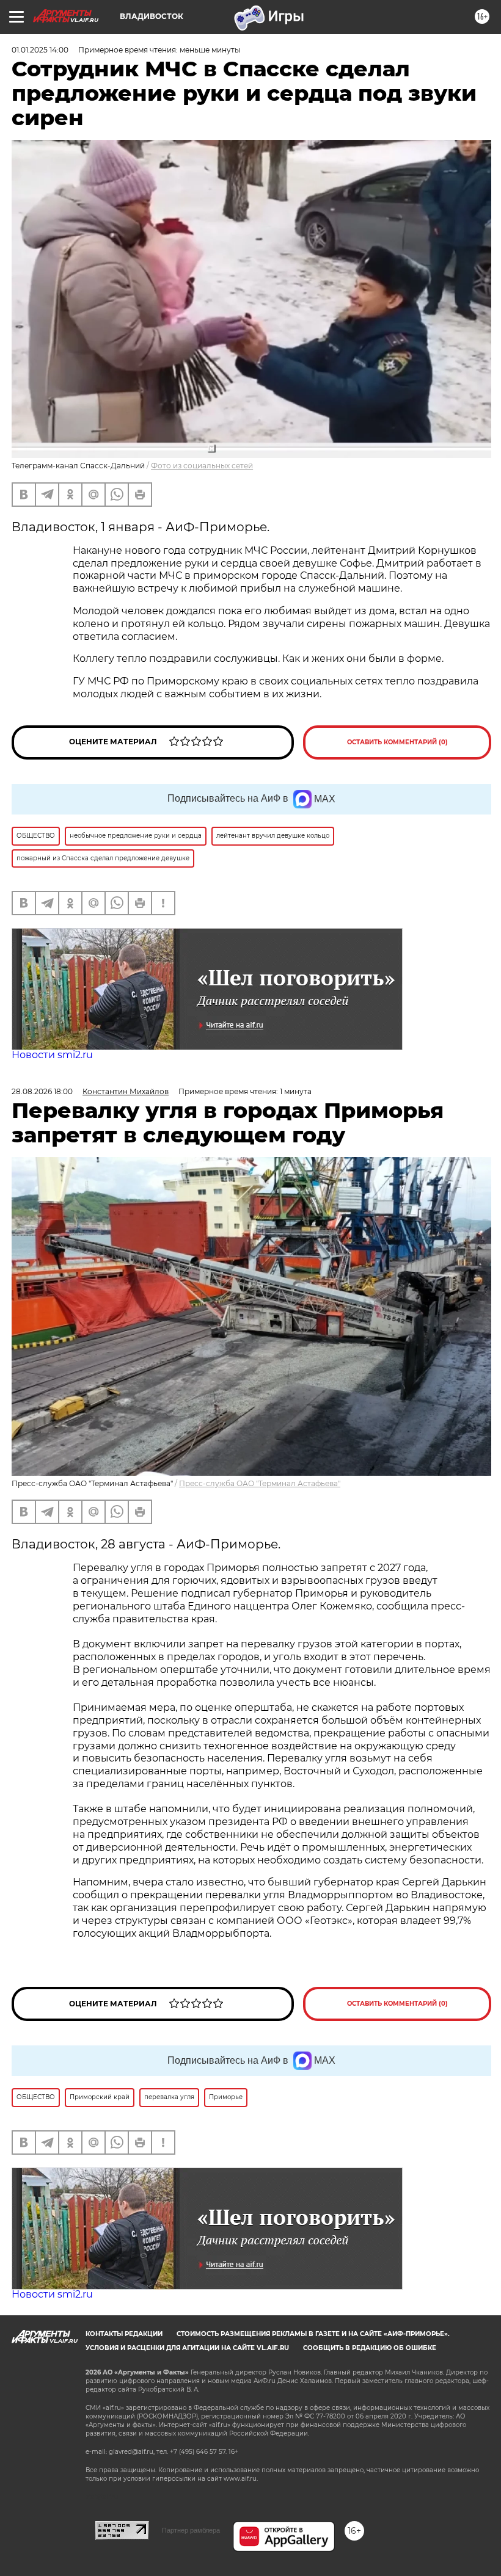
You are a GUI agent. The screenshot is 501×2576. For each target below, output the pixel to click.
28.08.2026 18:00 (42, 1091)
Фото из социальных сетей (202, 466)
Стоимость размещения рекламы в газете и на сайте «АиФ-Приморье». (313, 2334)
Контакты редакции (124, 2334)
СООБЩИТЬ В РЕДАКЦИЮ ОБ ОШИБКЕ (370, 2348)
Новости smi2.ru (52, 1055)
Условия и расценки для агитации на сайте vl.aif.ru (187, 2348)
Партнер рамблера (191, 2530)
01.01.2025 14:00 (40, 50)
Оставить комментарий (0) (397, 742)
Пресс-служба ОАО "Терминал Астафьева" (260, 1483)
